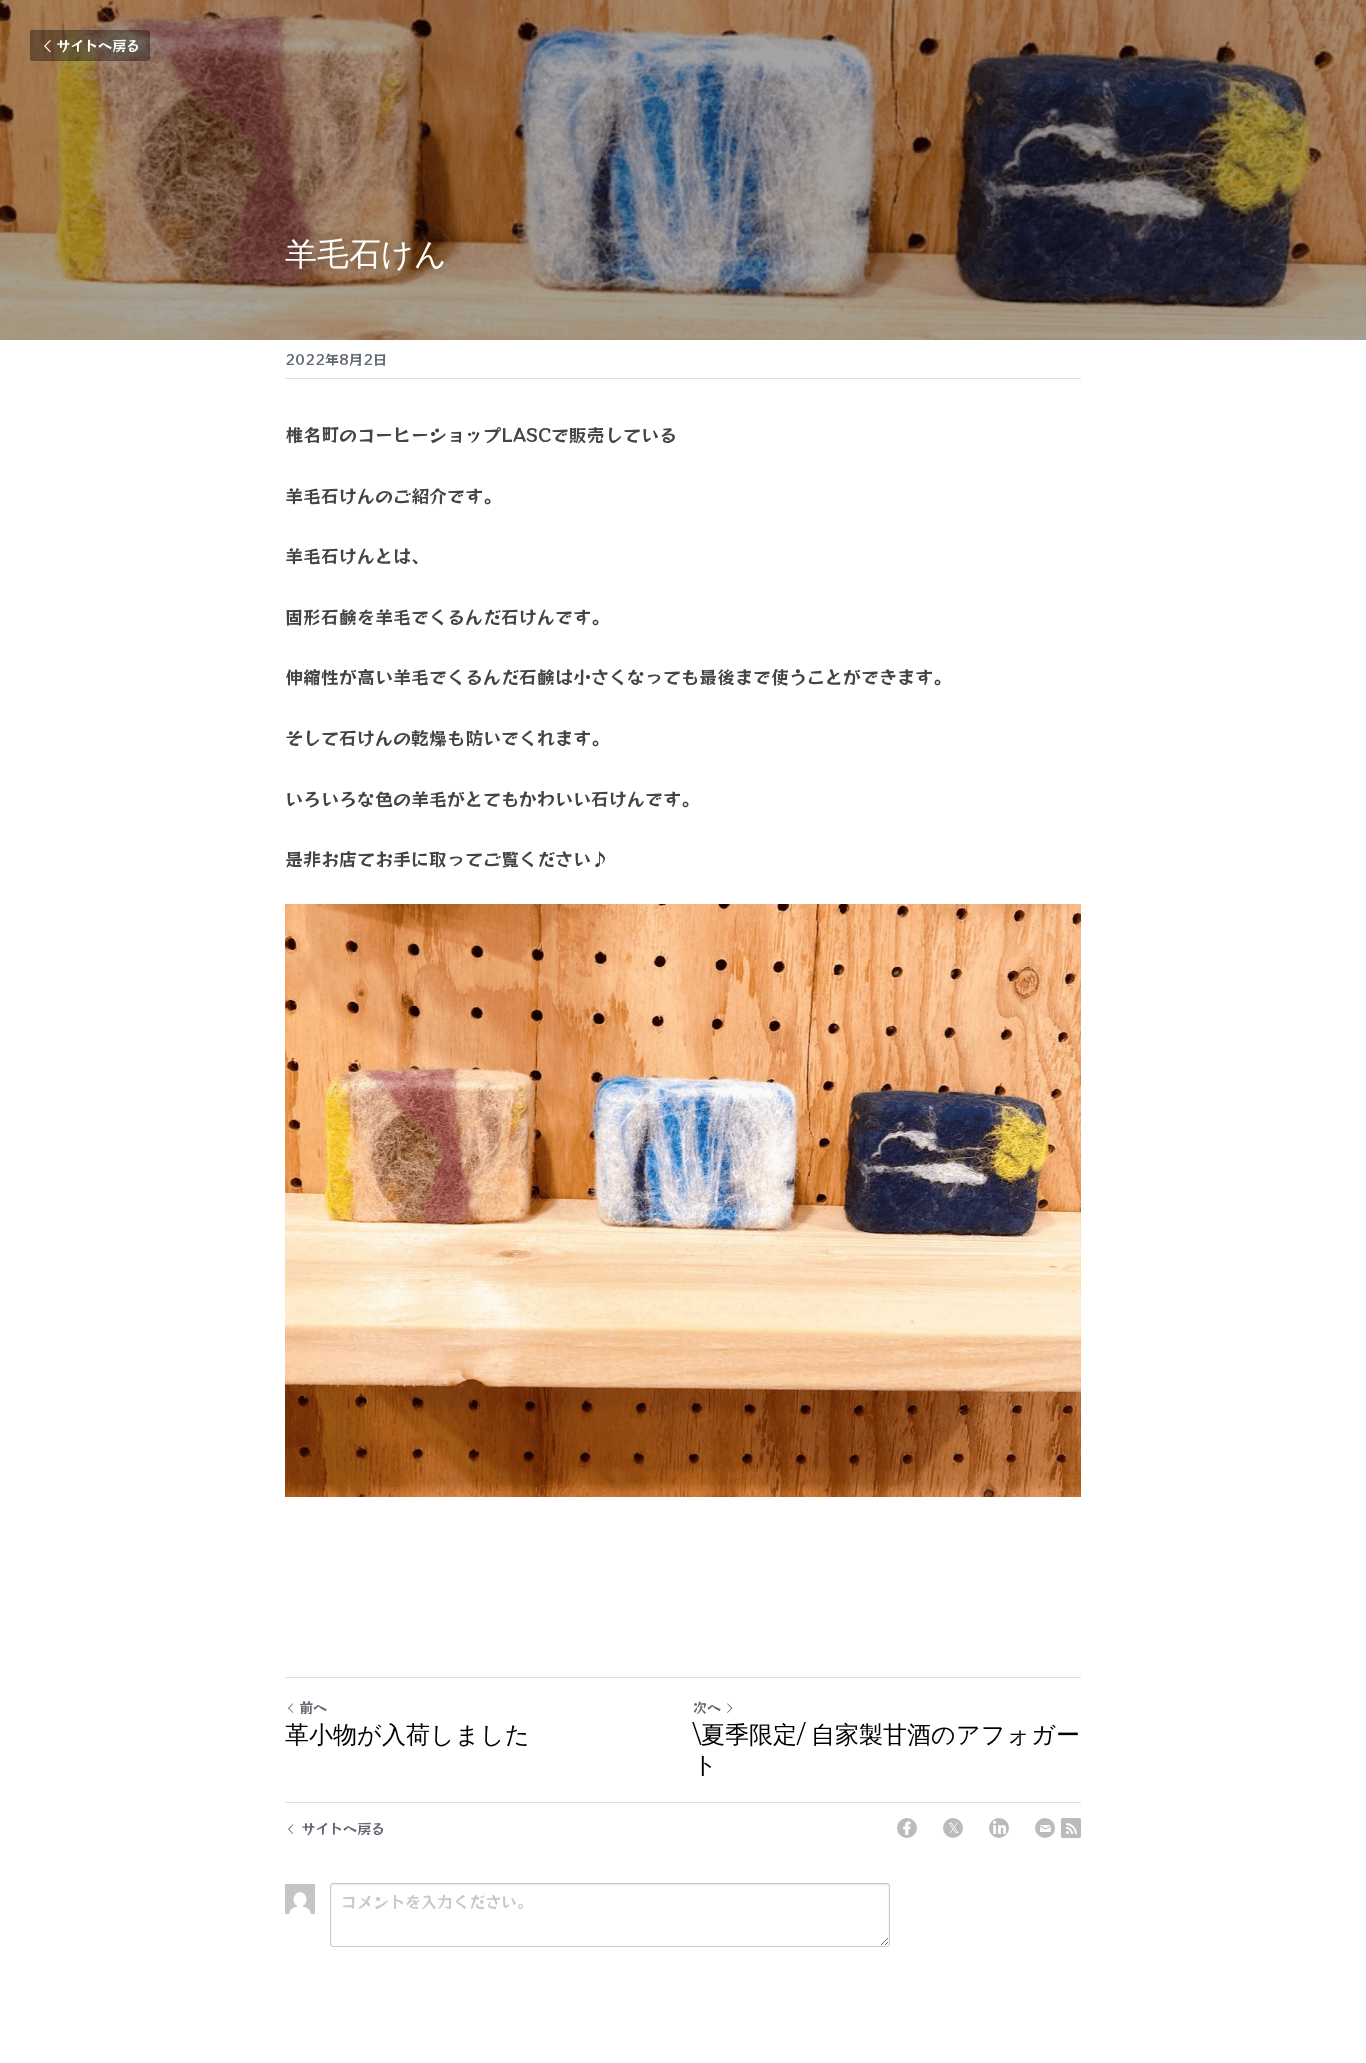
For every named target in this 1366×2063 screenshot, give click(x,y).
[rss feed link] (1071, 1828)
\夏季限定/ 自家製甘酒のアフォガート (886, 1749)
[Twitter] (953, 1828)
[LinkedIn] (999, 1828)
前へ (313, 1707)
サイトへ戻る (98, 45)
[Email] (1045, 1828)
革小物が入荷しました (407, 1734)
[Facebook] (907, 1828)
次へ (707, 1707)
